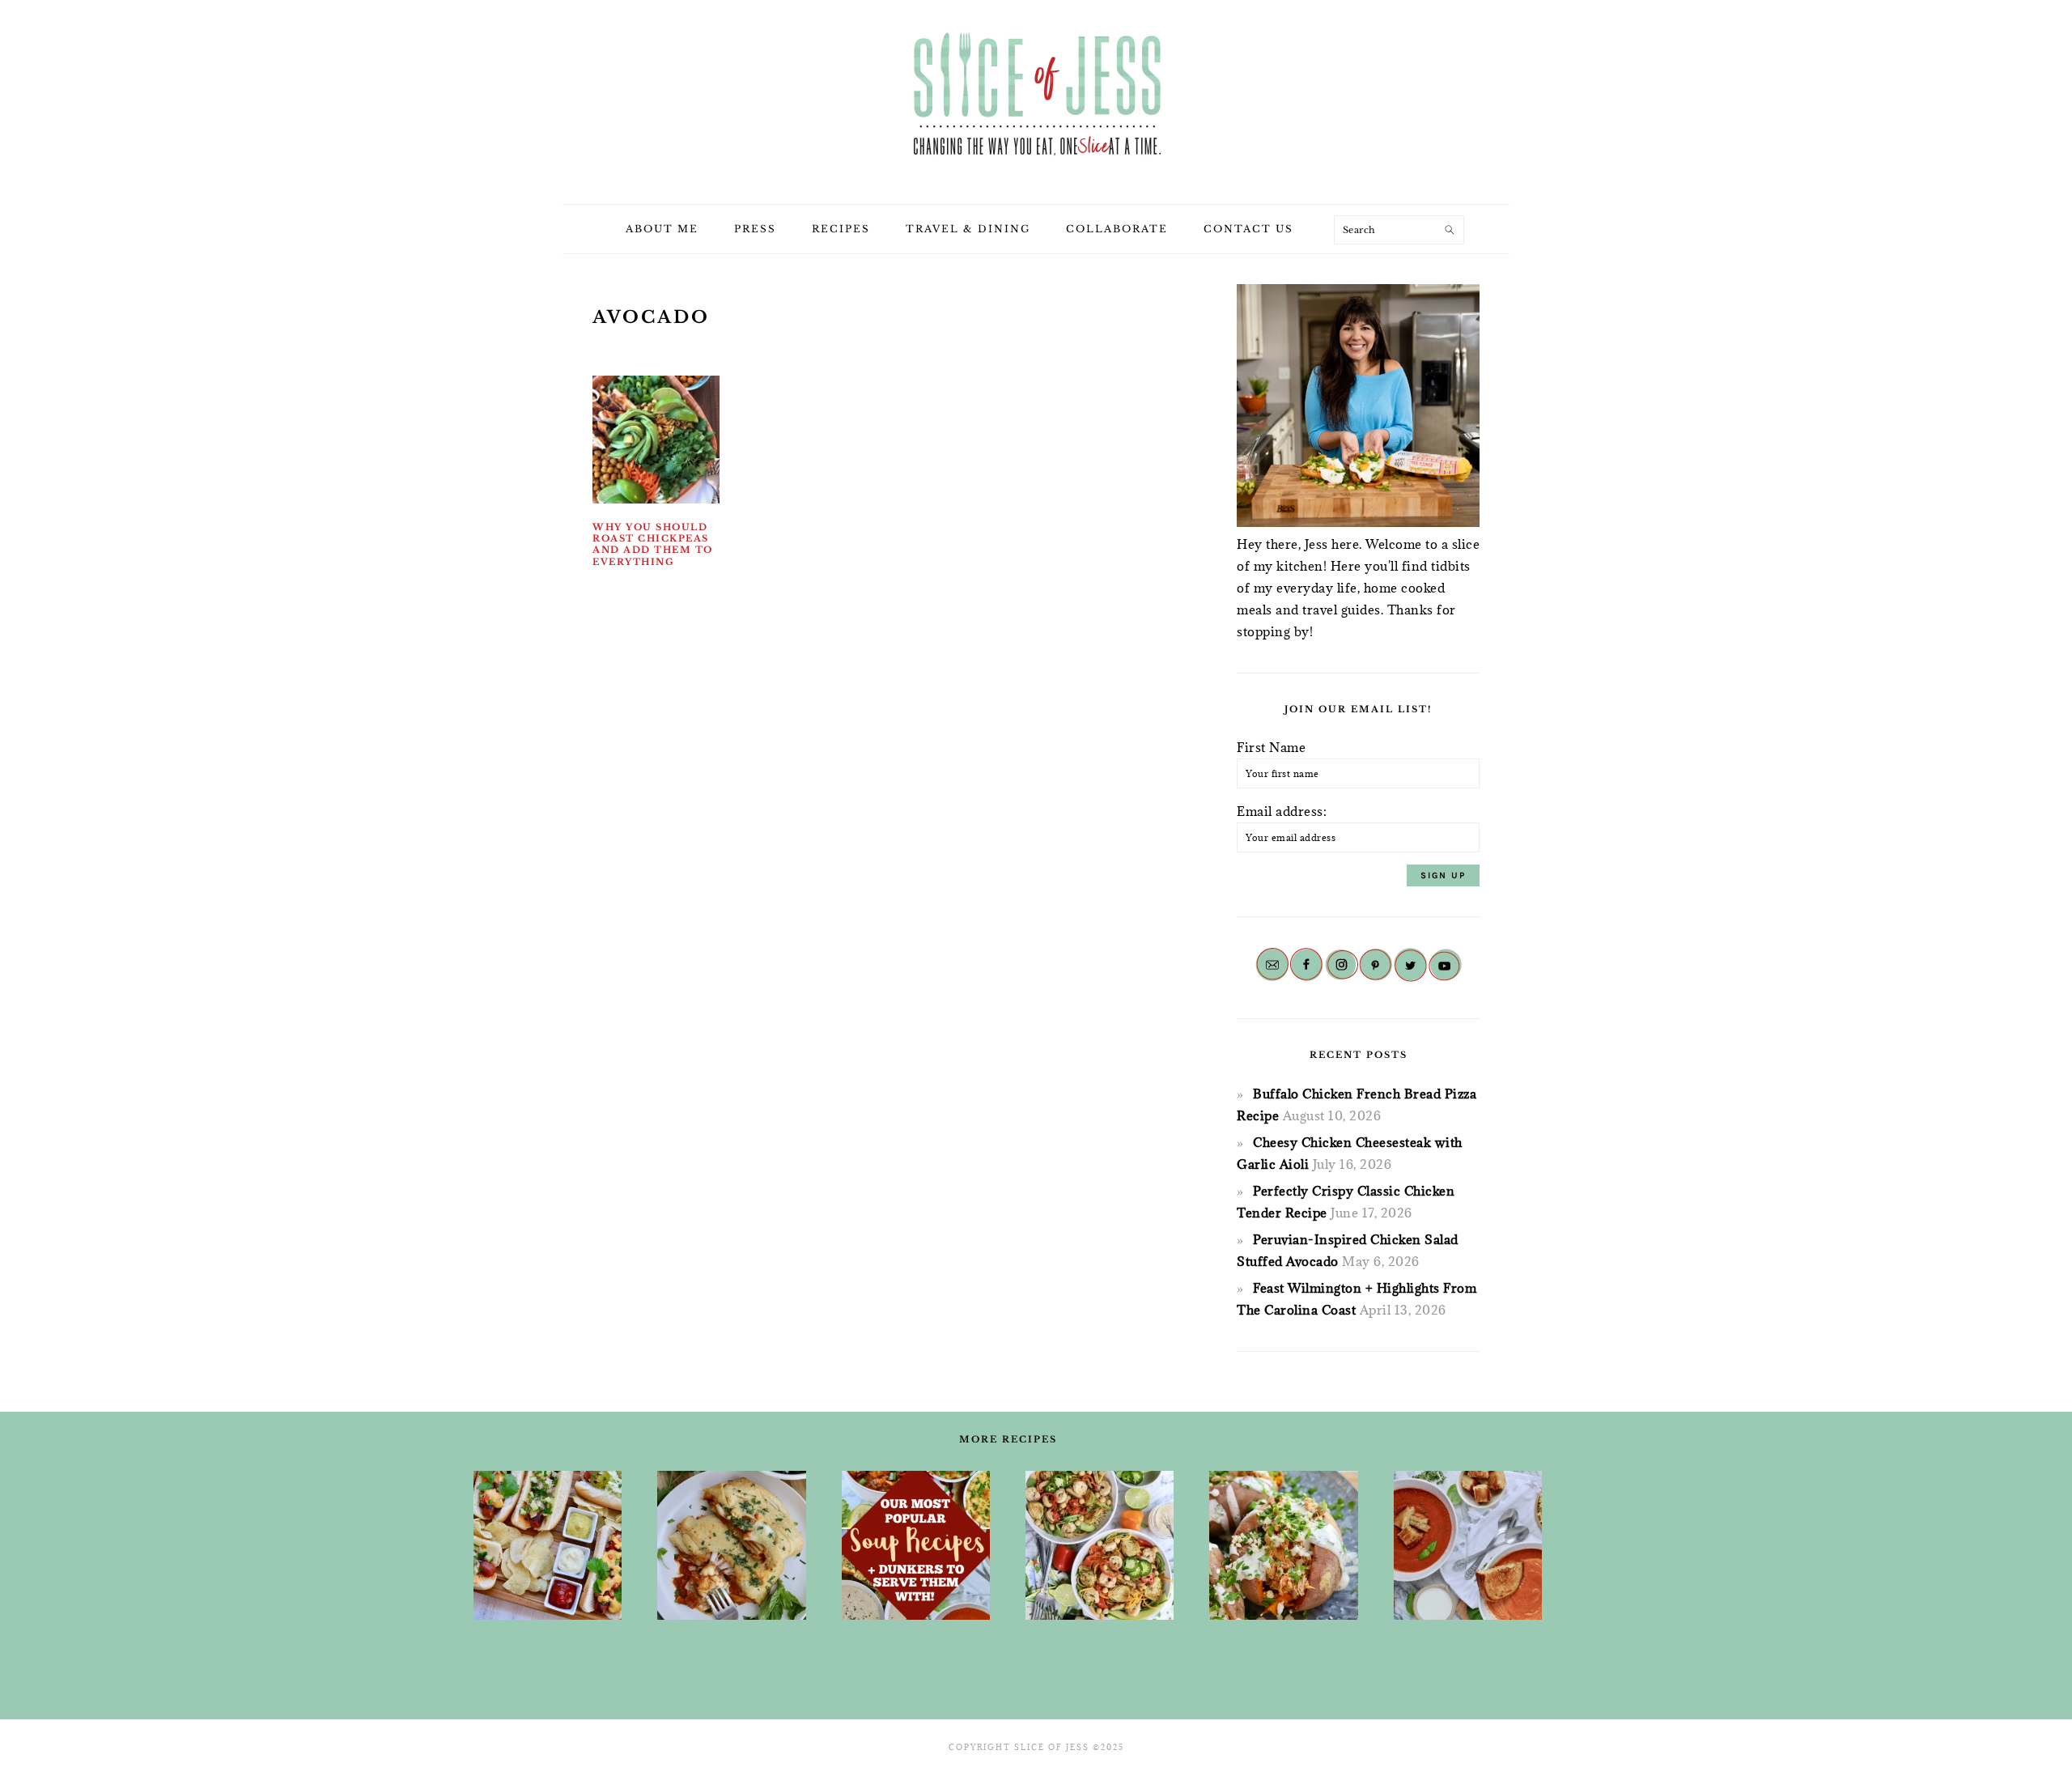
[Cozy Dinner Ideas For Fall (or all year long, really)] (1283, 1545)
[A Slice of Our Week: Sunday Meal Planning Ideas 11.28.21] (1468, 1545)
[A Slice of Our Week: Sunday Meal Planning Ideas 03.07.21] (731, 1545)
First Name (1271, 747)
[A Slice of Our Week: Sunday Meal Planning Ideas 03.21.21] (1100, 1545)
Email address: (1282, 811)
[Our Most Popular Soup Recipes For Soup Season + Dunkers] (916, 1545)
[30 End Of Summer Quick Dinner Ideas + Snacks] (548, 1545)
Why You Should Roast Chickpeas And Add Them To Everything (653, 544)
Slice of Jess (1036, 96)
